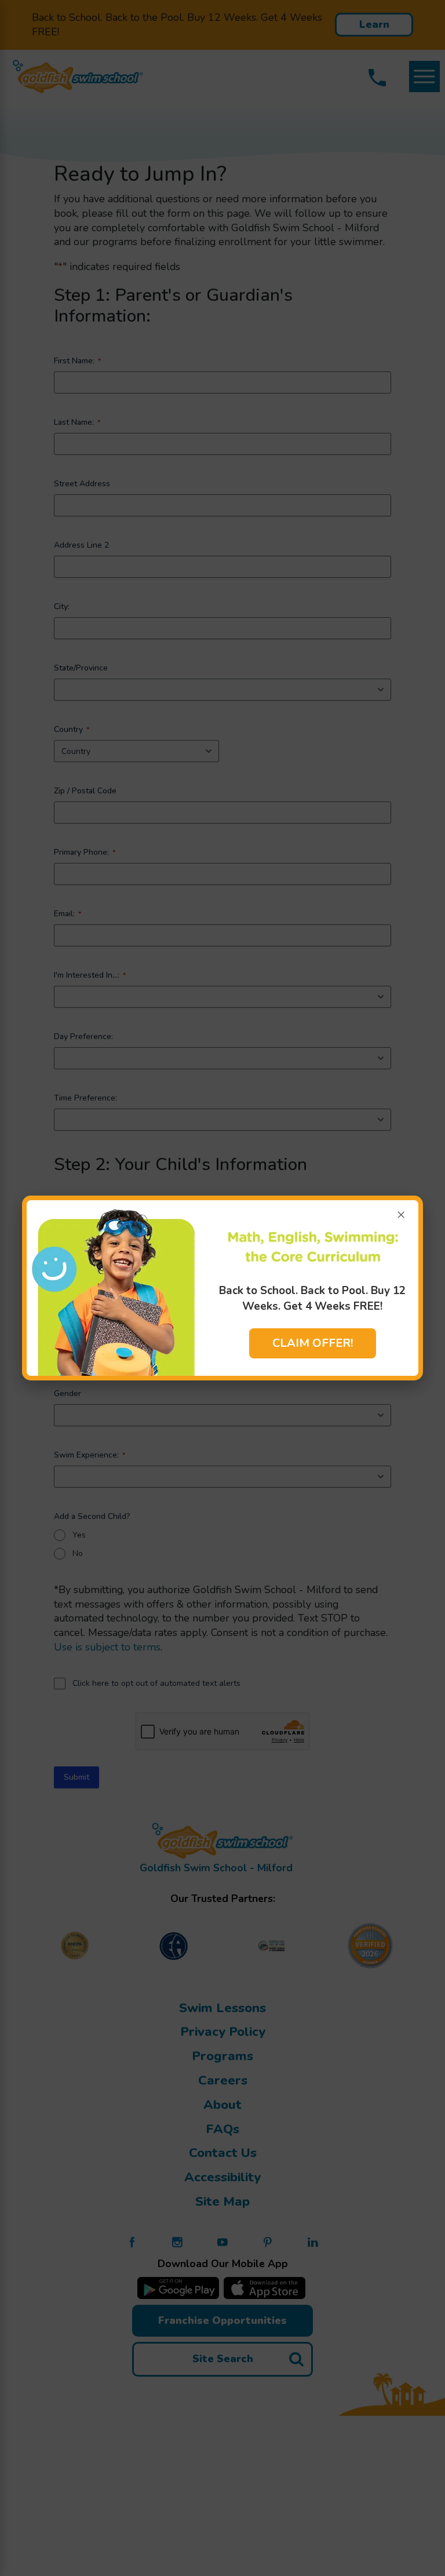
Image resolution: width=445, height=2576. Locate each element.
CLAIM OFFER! (313, 1343)
